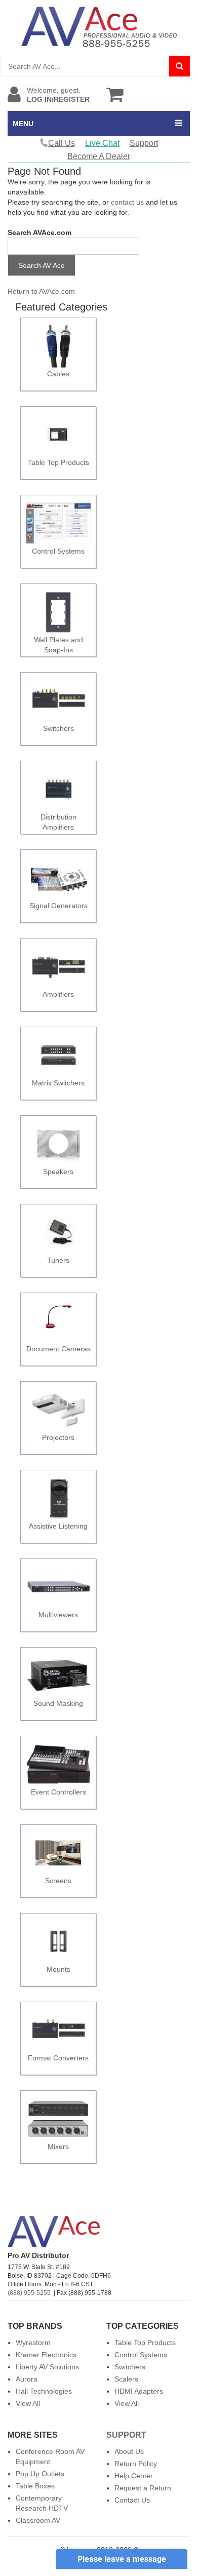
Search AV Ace (42, 265)
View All (28, 2403)
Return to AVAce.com (41, 291)
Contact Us (132, 2500)
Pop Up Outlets (40, 2474)
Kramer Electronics (46, 2355)
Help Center (134, 2476)
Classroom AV (38, 2520)
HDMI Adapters (139, 2391)
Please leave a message (122, 2559)
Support (144, 143)
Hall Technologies (44, 2391)
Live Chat (102, 143)
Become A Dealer (99, 156)
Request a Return (143, 2488)
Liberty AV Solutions (47, 2367)
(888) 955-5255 (29, 2293)
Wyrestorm (33, 2343)
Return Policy (136, 2464)
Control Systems (141, 2355)
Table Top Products (145, 2343)
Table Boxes (35, 2486)
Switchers (130, 2367)
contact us (127, 202)
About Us (129, 2451)
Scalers (126, 2379)
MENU (23, 124)
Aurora (27, 2379)
